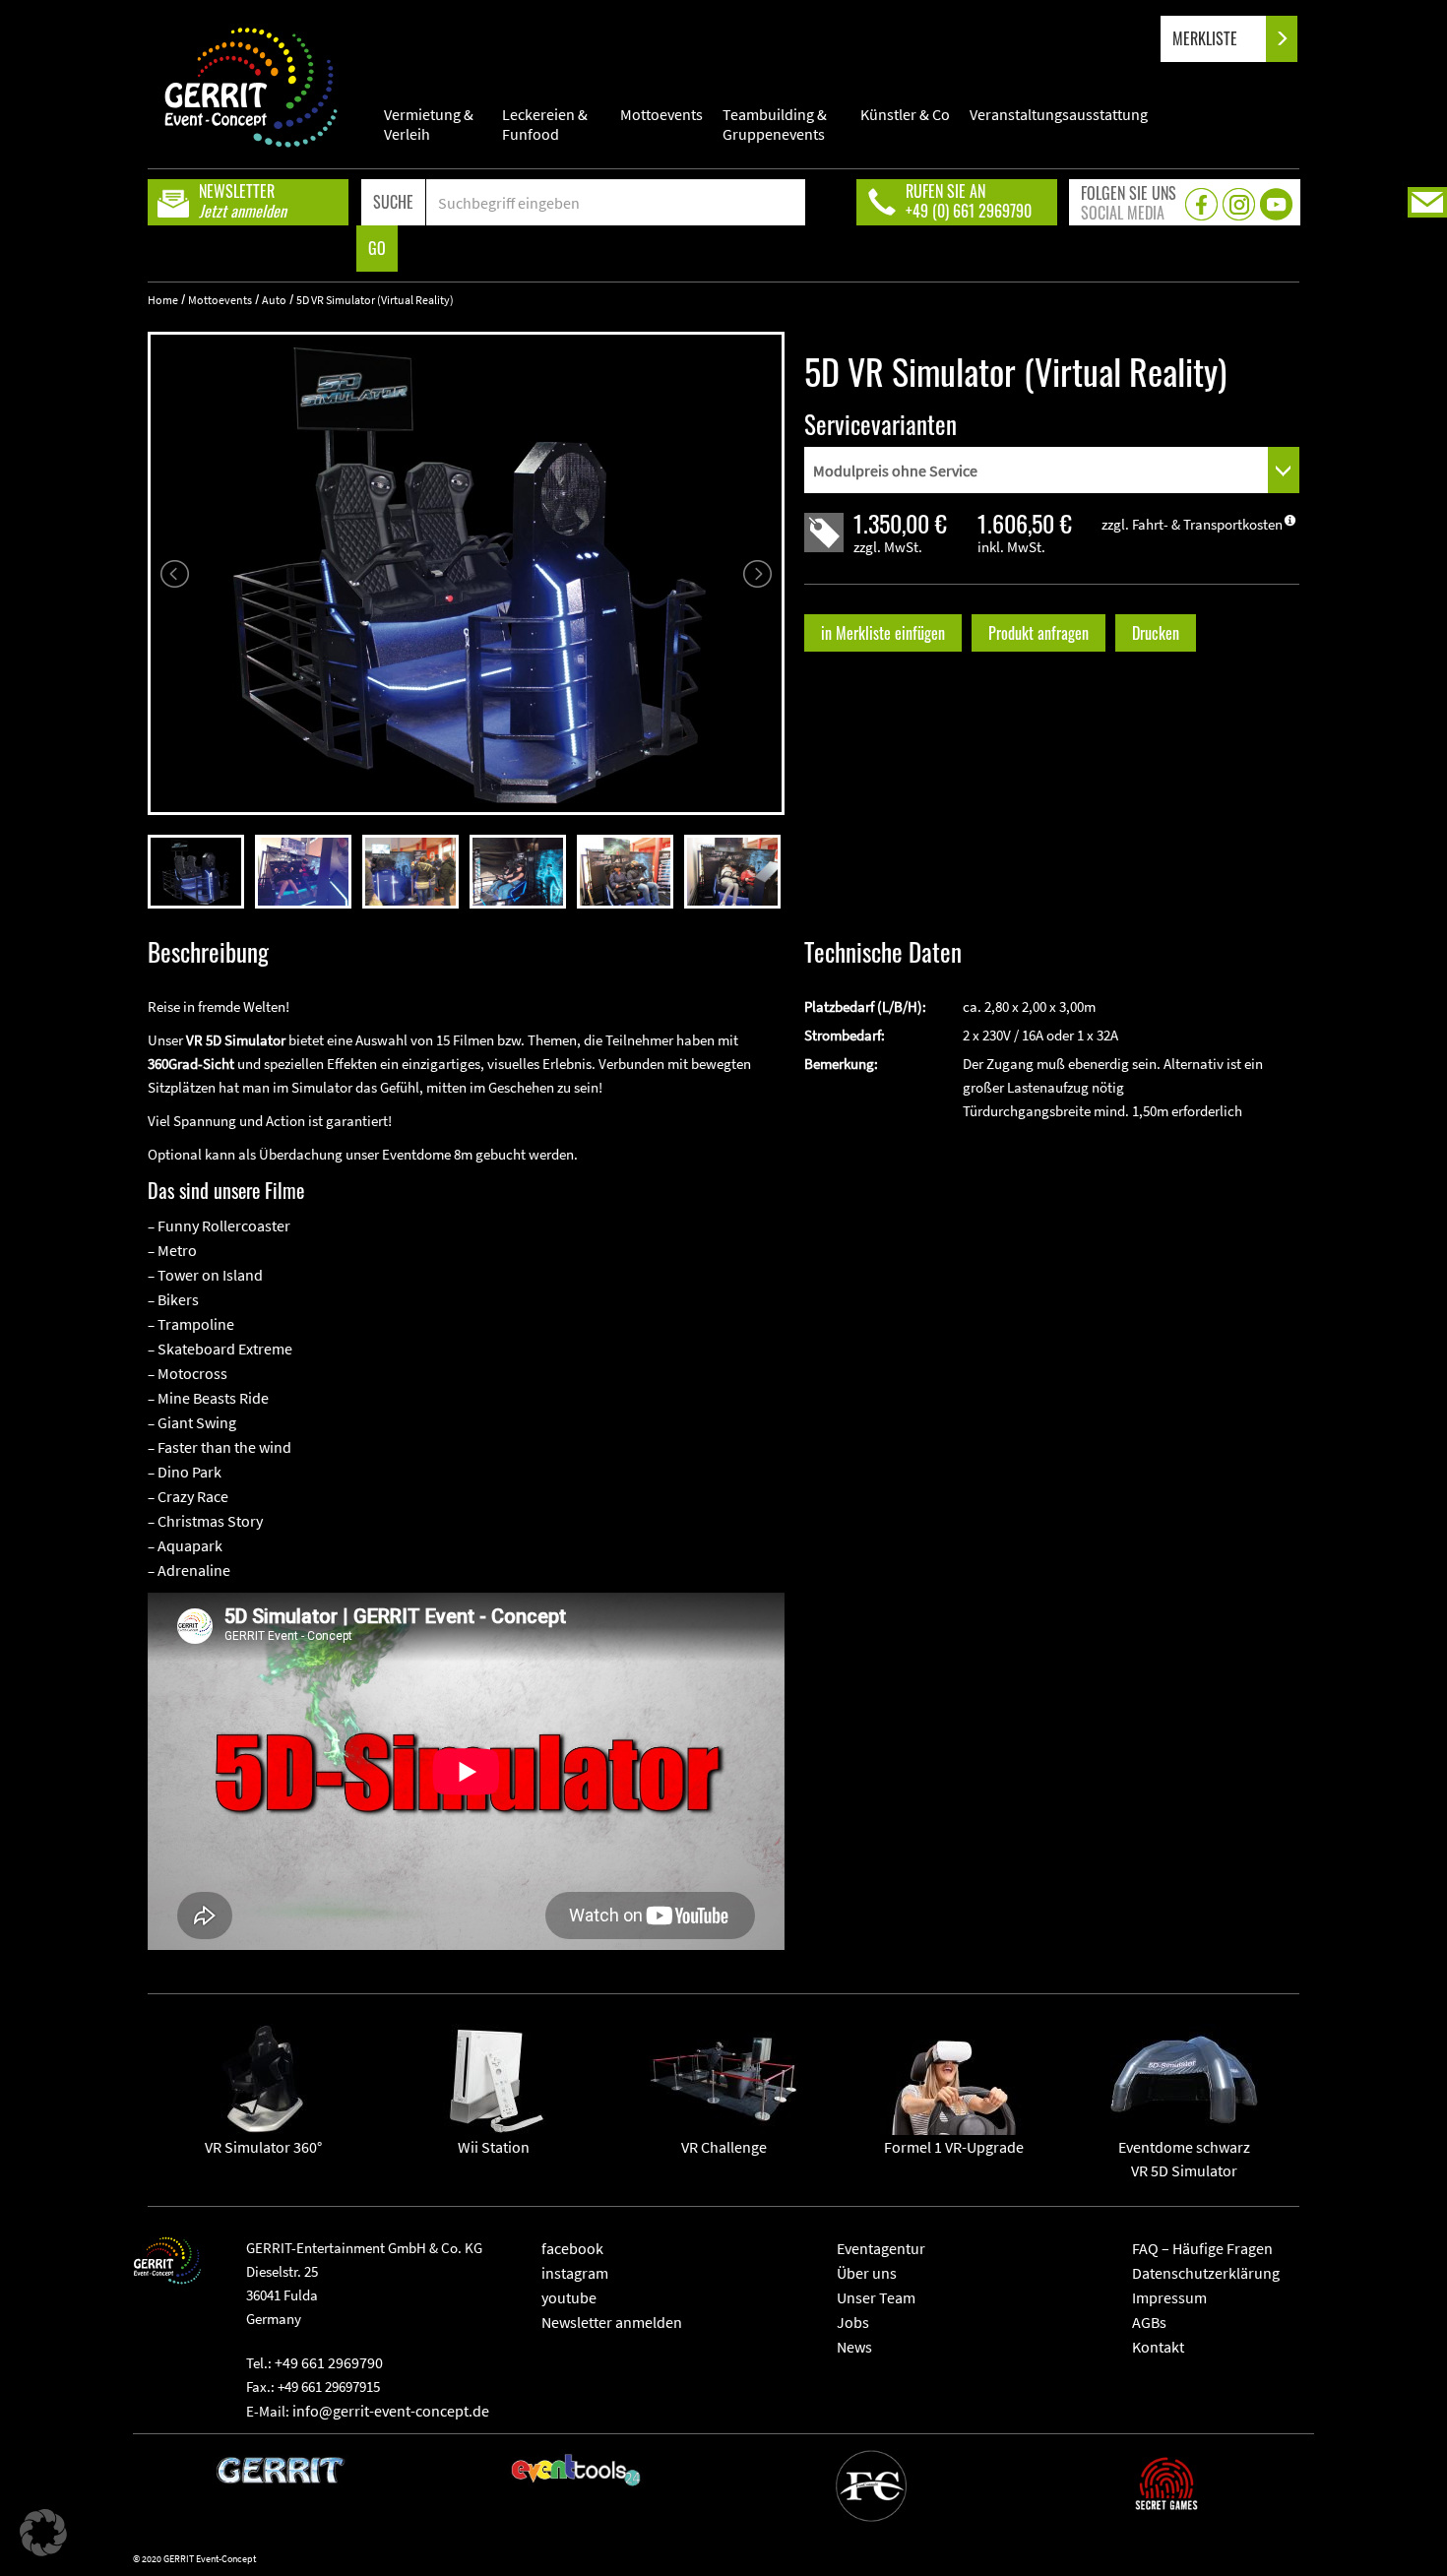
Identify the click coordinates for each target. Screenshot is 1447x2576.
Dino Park (189, 1472)
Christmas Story (210, 1521)
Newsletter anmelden (612, 2322)
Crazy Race (193, 1496)
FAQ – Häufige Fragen (1202, 2248)
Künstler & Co (905, 114)
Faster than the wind (224, 1447)
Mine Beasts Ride (213, 1398)
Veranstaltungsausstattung (1059, 114)
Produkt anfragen (1038, 633)
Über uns (867, 2273)
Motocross (192, 1373)
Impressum (1169, 2297)
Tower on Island (210, 1275)
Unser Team (876, 2297)
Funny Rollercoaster (224, 1225)
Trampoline (196, 1324)
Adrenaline (194, 1570)
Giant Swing (197, 1422)
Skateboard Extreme (225, 1349)
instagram (575, 2273)
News (854, 2347)
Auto (274, 300)
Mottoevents (661, 114)
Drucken (1156, 633)
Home (163, 300)
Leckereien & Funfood (545, 124)
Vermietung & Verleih (429, 124)
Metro (177, 1250)
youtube (569, 2297)
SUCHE (393, 202)
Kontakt (1158, 2347)
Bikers (178, 1299)
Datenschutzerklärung (1206, 2273)
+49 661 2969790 (329, 2362)
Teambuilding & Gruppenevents (775, 124)
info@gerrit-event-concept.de (391, 2411)
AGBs (1149, 2322)
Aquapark (190, 1545)
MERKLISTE (1207, 38)
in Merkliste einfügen (883, 633)
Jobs (853, 2322)
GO (377, 248)
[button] (43, 2533)
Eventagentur (881, 2248)
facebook (572, 2248)
